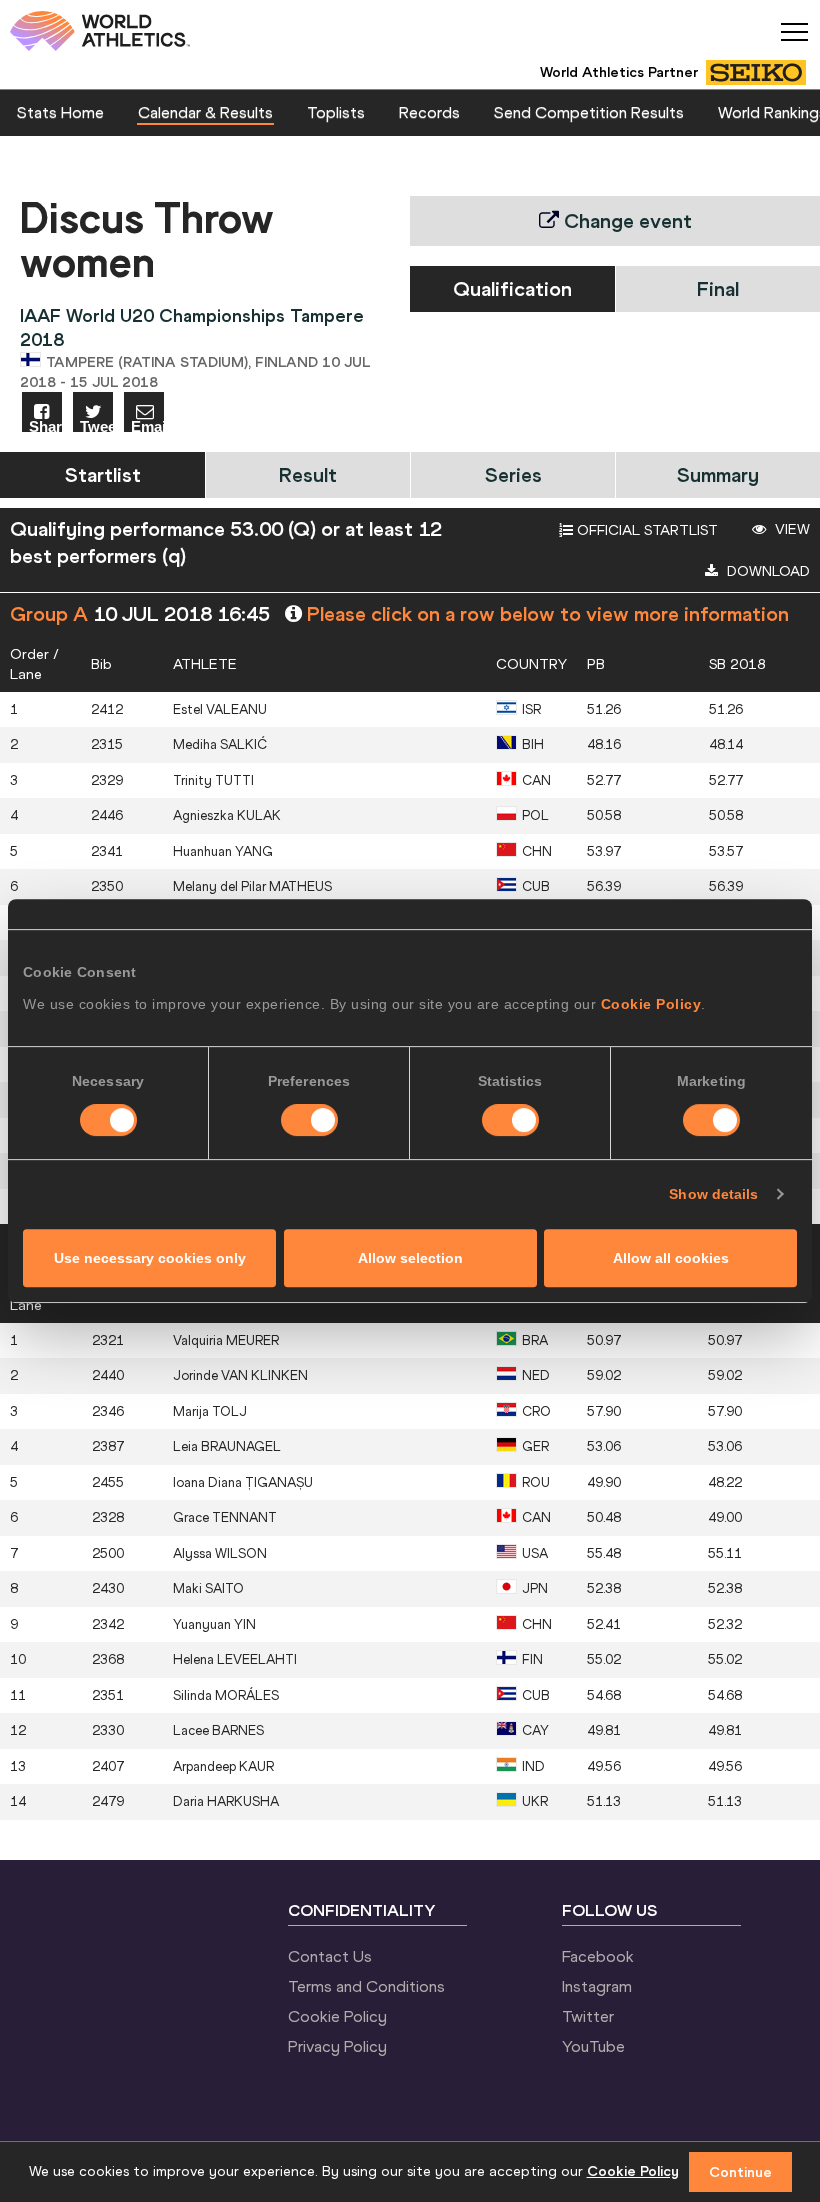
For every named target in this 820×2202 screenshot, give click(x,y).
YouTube (593, 2046)
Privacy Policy (337, 2046)
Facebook (598, 1956)
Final (718, 288)
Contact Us (330, 1956)
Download (766, 571)
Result (308, 474)
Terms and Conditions (366, 1986)
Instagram (597, 1986)
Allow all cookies (671, 1258)
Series (513, 474)
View (790, 529)
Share (45, 425)
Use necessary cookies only (150, 1258)
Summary (718, 474)
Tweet (96, 425)
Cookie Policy (651, 1004)
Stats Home (60, 112)
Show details (713, 1194)
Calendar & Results (205, 112)
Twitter (588, 2016)
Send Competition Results (589, 112)
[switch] (309, 1120)
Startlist (103, 474)
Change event (625, 220)
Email (147, 425)
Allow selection (410, 1258)
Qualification (512, 288)
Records (429, 112)
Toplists (336, 112)
